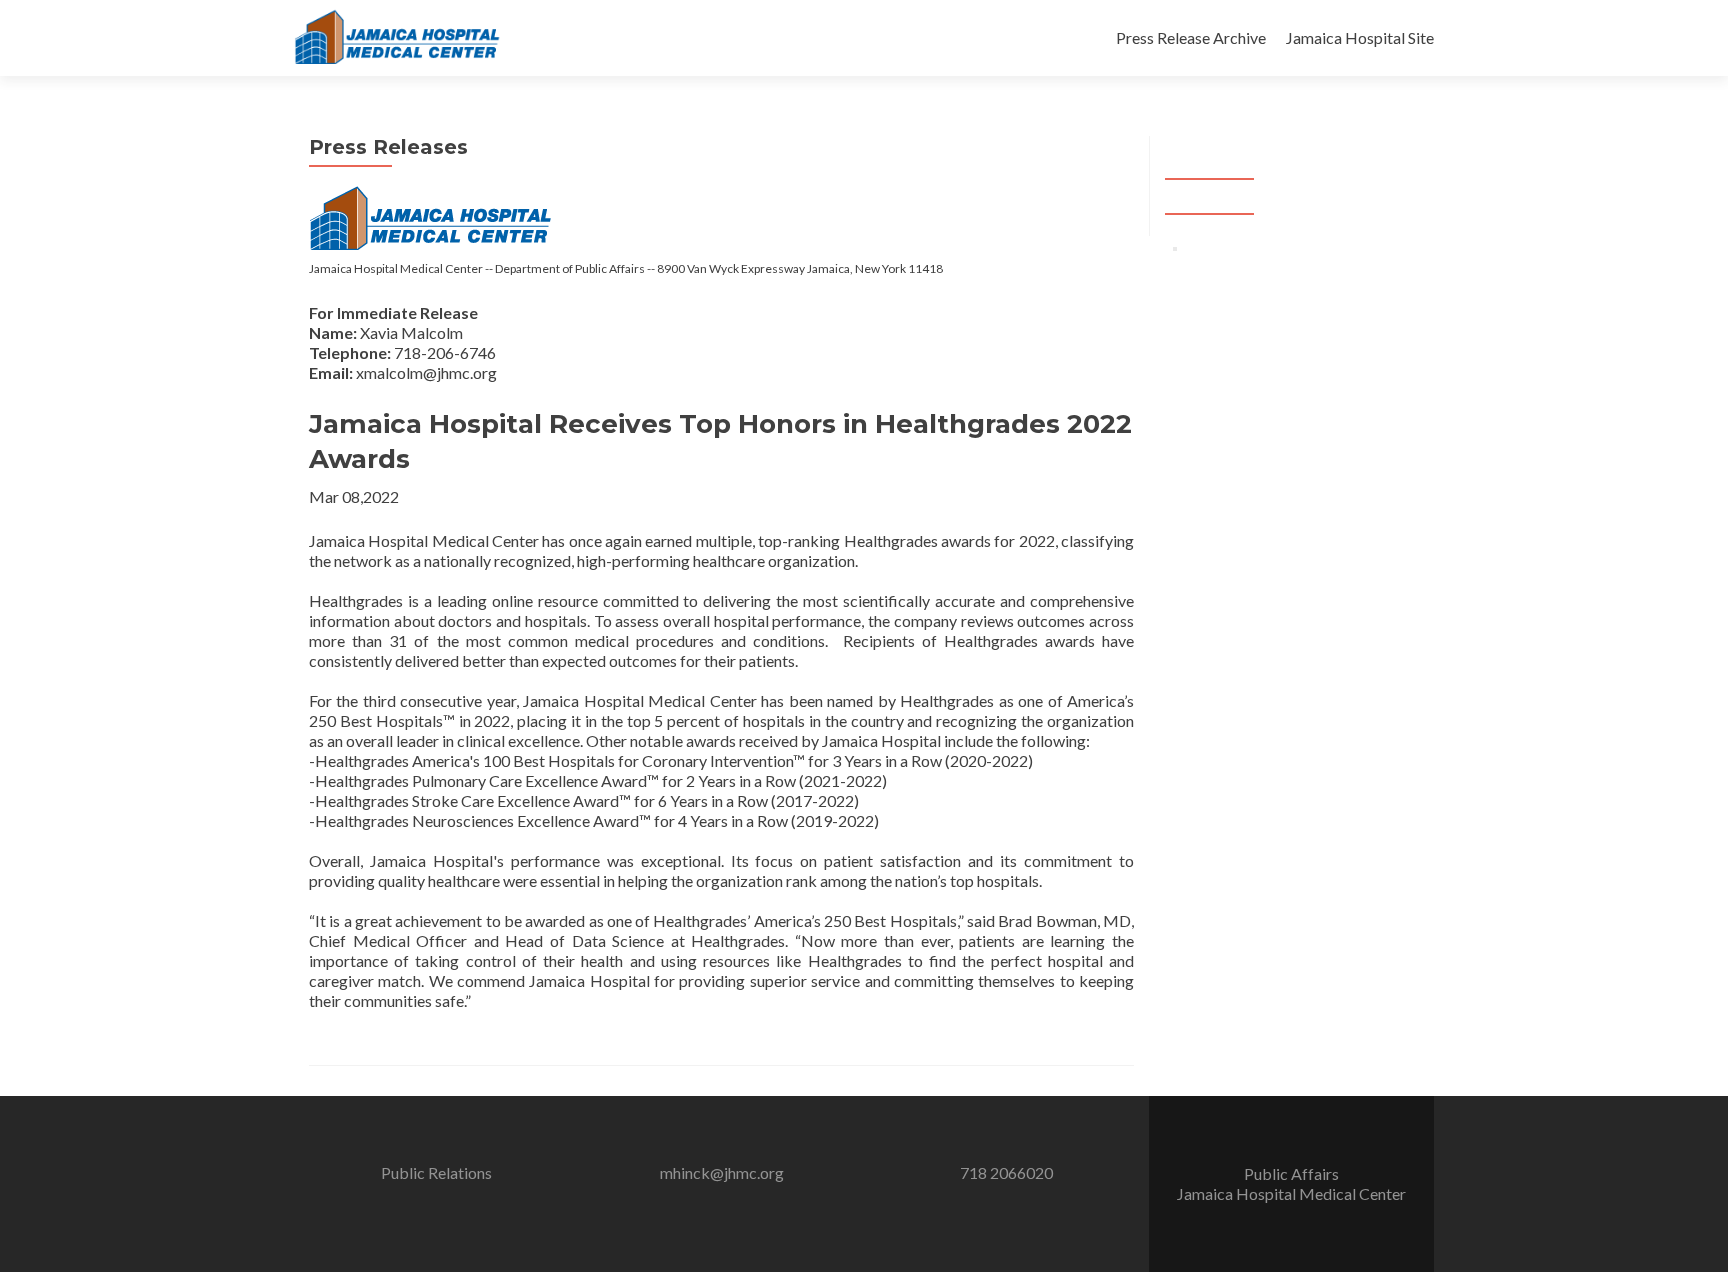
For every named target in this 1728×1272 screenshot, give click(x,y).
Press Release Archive (1191, 37)
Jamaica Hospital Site (1360, 37)
